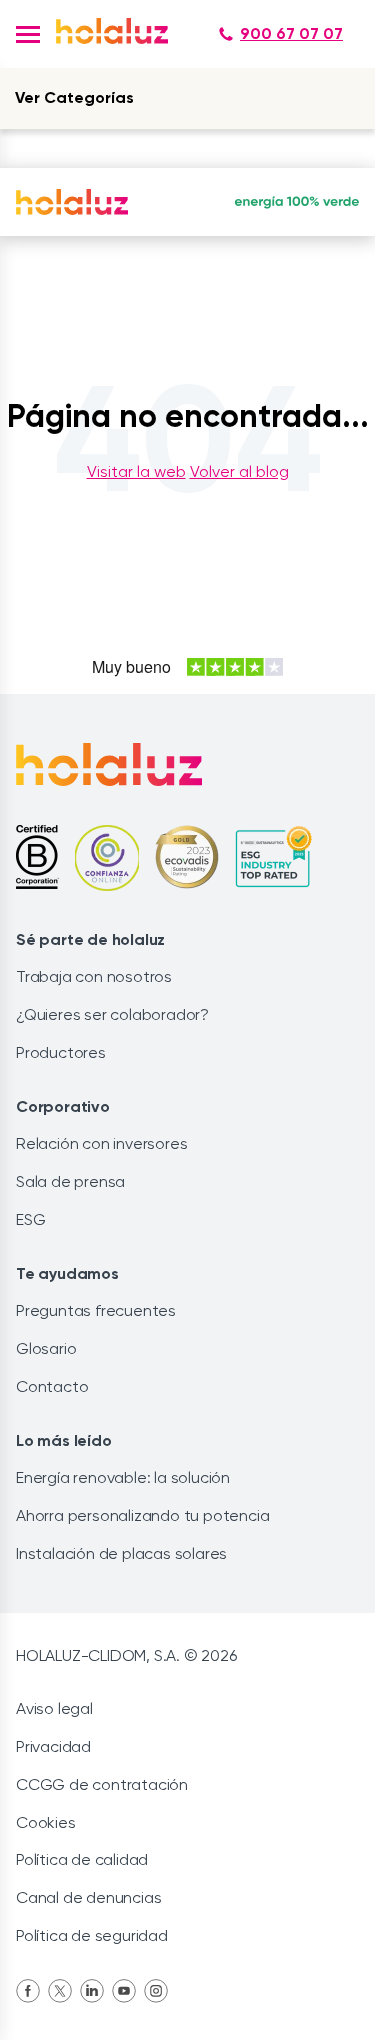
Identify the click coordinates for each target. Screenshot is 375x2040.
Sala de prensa (70, 1181)
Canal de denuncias (88, 1897)
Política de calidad (82, 1859)
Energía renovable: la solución (123, 1477)
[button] (28, 34)
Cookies (46, 1822)
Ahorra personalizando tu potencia (142, 1515)
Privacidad (53, 1746)
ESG (30, 1219)
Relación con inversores (101, 1143)
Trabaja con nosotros (94, 976)
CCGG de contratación (102, 1784)
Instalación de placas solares (121, 1553)
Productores (61, 1052)
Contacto (52, 1386)
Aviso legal (54, 1708)
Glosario (46, 1348)
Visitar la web (136, 471)
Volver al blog (239, 471)
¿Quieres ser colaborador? (112, 1014)
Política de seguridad (92, 1935)
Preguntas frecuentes (96, 1310)
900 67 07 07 (291, 33)
